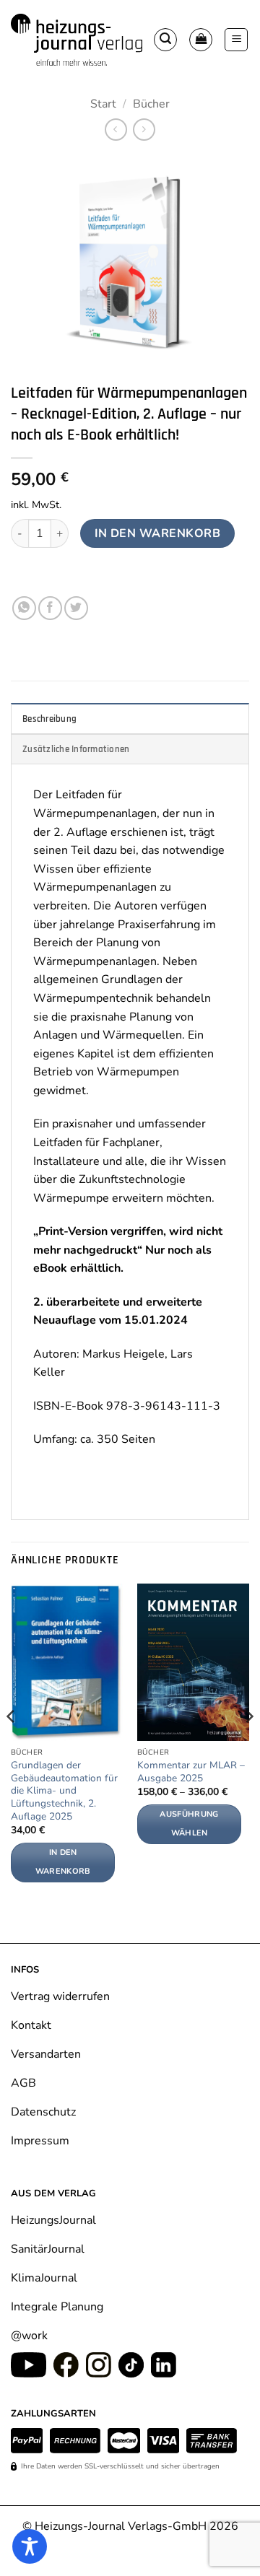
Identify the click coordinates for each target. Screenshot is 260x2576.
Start (103, 104)
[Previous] (12, 1745)
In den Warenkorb (157, 533)
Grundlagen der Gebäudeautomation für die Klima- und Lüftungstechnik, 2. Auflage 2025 (64, 1791)
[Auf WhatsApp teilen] (24, 608)
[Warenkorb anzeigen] (201, 40)
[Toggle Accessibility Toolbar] (30, 2546)
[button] (165, 40)
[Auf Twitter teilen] (76, 608)
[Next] (248, 1745)
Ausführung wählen (189, 1824)
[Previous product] (144, 130)
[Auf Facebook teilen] (50, 608)
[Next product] (116, 130)
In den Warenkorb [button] (63, 1862)
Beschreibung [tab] (49, 719)
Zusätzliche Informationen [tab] (76, 749)
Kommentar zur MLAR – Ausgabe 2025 (191, 1772)
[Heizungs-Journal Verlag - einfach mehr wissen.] (77, 39)
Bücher (151, 104)
